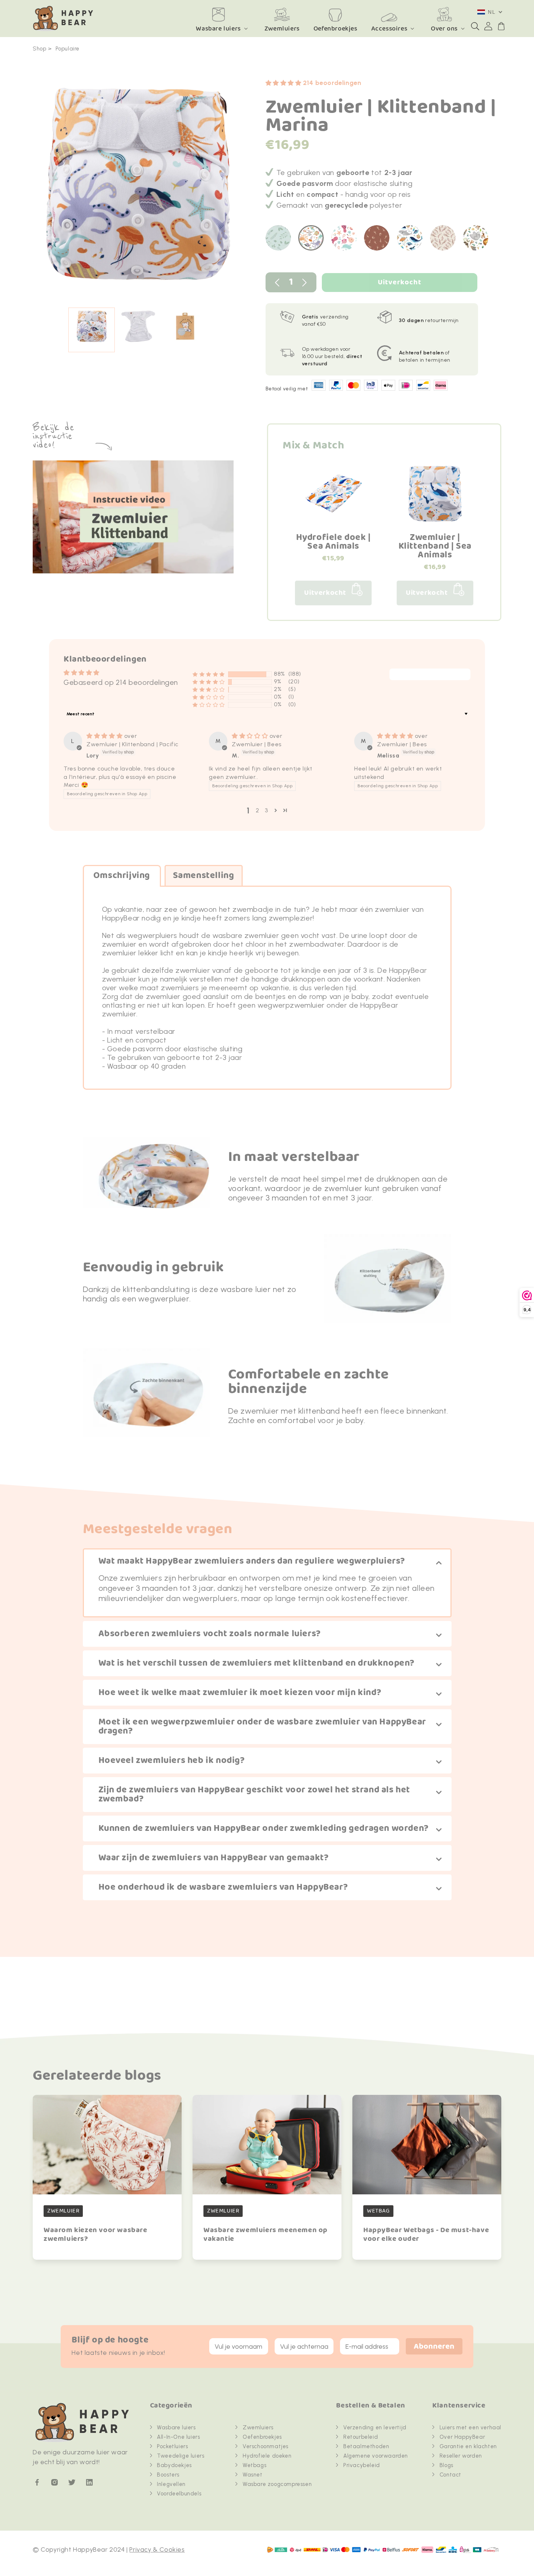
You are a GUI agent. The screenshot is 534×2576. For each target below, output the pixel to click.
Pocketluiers (172, 2446)
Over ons (444, 29)
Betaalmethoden (366, 2446)
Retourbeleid (361, 2437)
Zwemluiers (258, 2427)
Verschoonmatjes (266, 2446)
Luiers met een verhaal (470, 2427)
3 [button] (266, 810)
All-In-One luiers (178, 2437)
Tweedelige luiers (181, 2456)
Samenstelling (204, 876)
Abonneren (434, 2347)
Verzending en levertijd (375, 2427)
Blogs (446, 2465)
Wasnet (253, 2475)
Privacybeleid (362, 2465)
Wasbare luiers (218, 29)
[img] (105, 736)
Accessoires (389, 29)
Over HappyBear (462, 2437)
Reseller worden (461, 2456)
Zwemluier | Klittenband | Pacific (133, 744)
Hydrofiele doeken (267, 2456)
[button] (475, 26)
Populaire (68, 49)
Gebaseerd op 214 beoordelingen (121, 682)
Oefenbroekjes (262, 2437)
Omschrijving (122, 876)
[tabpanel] (138, 188)
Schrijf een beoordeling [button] (430, 675)
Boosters (168, 2475)
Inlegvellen (171, 2484)
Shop (39, 49)
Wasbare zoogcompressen (277, 2484)
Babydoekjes (174, 2465)
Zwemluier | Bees (257, 744)
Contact (450, 2475)
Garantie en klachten (468, 2446)
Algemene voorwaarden (376, 2456)
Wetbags (254, 2465)
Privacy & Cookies (157, 2549)
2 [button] (258, 810)
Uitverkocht (400, 282)
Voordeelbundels (179, 2494)
